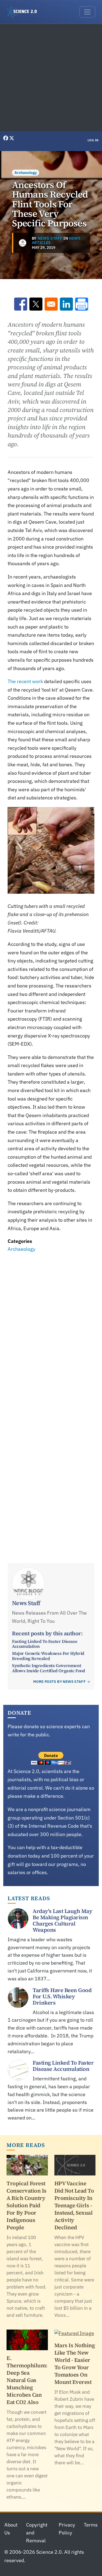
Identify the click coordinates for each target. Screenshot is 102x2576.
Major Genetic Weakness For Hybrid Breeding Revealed (48, 1656)
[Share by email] (51, 304)
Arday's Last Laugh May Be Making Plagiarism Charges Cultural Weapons (62, 1920)
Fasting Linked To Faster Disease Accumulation (45, 1644)
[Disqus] (51, 1329)
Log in (93, 140)
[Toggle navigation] (87, 12)
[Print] (82, 304)
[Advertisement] (51, 78)
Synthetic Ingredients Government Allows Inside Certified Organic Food (49, 1668)
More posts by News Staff (59, 1682)
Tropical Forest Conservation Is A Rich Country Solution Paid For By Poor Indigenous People (27, 2205)
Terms (91, 2525)
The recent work (25, 681)
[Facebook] (6, 138)
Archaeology (26, 173)
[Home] (24, 12)
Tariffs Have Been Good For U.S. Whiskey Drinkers (62, 1996)
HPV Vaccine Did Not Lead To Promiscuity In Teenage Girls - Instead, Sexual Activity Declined (74, 2205)
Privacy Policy (67, 2529)
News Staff (50, 238)
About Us (11, 2529)
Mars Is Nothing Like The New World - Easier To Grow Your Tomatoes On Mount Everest (75, 2364)
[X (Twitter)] (12, 138)
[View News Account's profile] (23, 243)
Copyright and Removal (37, 2533)
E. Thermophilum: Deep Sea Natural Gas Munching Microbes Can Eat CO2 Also (27, 2380)
